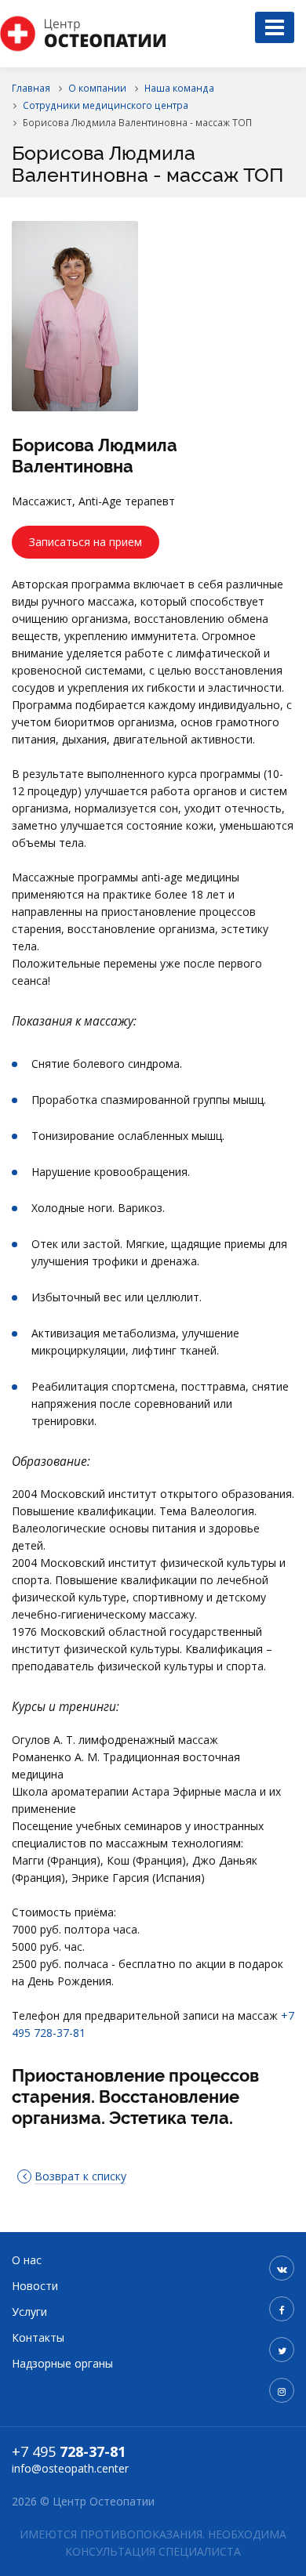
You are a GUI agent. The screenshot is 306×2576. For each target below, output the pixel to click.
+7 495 (69, 2451)
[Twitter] (282, 2350)
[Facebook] (282, 2309)
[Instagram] (282, 2390)
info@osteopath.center (70, 2468)
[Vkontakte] (282, 2268)
